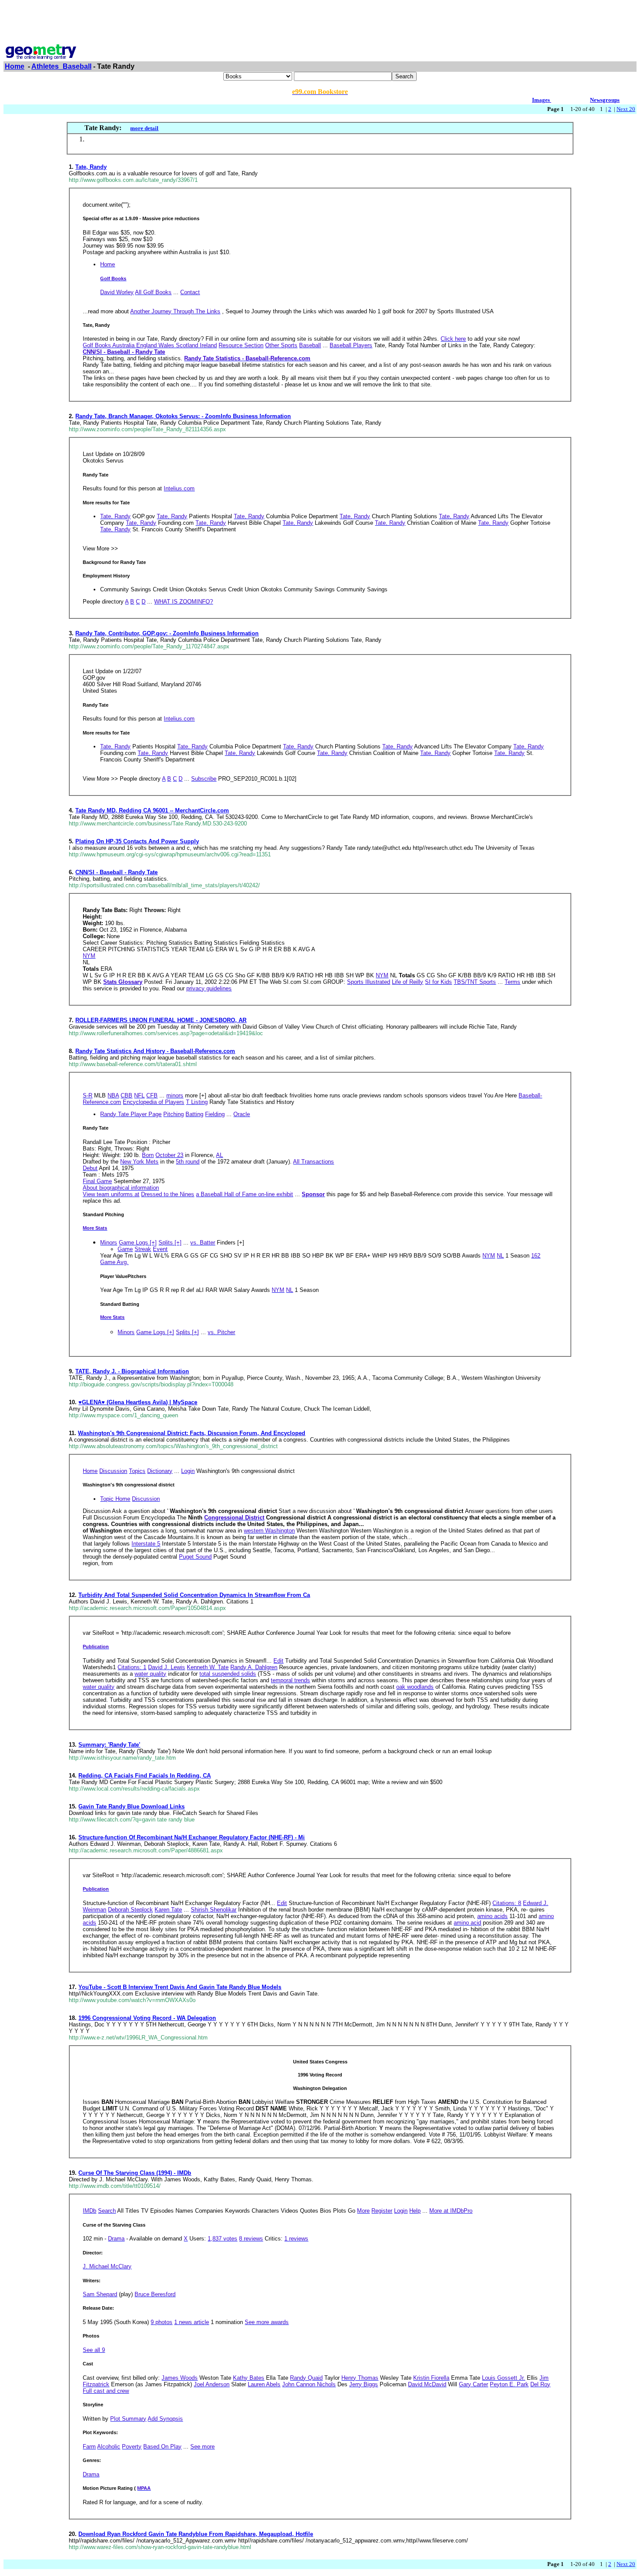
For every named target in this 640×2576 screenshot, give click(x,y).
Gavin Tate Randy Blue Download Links (131, 1806)
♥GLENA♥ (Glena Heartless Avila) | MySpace (138, 1402)
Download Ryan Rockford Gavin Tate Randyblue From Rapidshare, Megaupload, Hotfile (196, 2534)
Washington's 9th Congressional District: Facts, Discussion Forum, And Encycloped (192, 1433)
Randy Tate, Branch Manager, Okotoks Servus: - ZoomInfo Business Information (183, 416)
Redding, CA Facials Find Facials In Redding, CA (145, 1776)
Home (15, 66)
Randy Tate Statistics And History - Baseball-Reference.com (155, 1051)
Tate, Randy (91, 167)
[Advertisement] (320, 23)
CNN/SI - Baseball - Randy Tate (116, 872)
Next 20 (626, 109)
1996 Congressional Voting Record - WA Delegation (147, 2018)
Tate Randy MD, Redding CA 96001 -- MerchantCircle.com (152, 810)
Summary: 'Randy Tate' (109, 1745)
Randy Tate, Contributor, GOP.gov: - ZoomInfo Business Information (167, 633)
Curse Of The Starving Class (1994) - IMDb (135, 2173)
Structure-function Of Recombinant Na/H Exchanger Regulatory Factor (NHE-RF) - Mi (192, 1837)
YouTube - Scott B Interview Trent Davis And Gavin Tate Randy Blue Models (180, 1987)
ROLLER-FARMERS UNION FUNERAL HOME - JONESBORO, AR (161, 1020)
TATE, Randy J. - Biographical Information (132, 1371)
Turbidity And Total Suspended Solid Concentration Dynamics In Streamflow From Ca (194, 1595)
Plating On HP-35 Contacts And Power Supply (137, 841)
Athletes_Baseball (61, 66)
